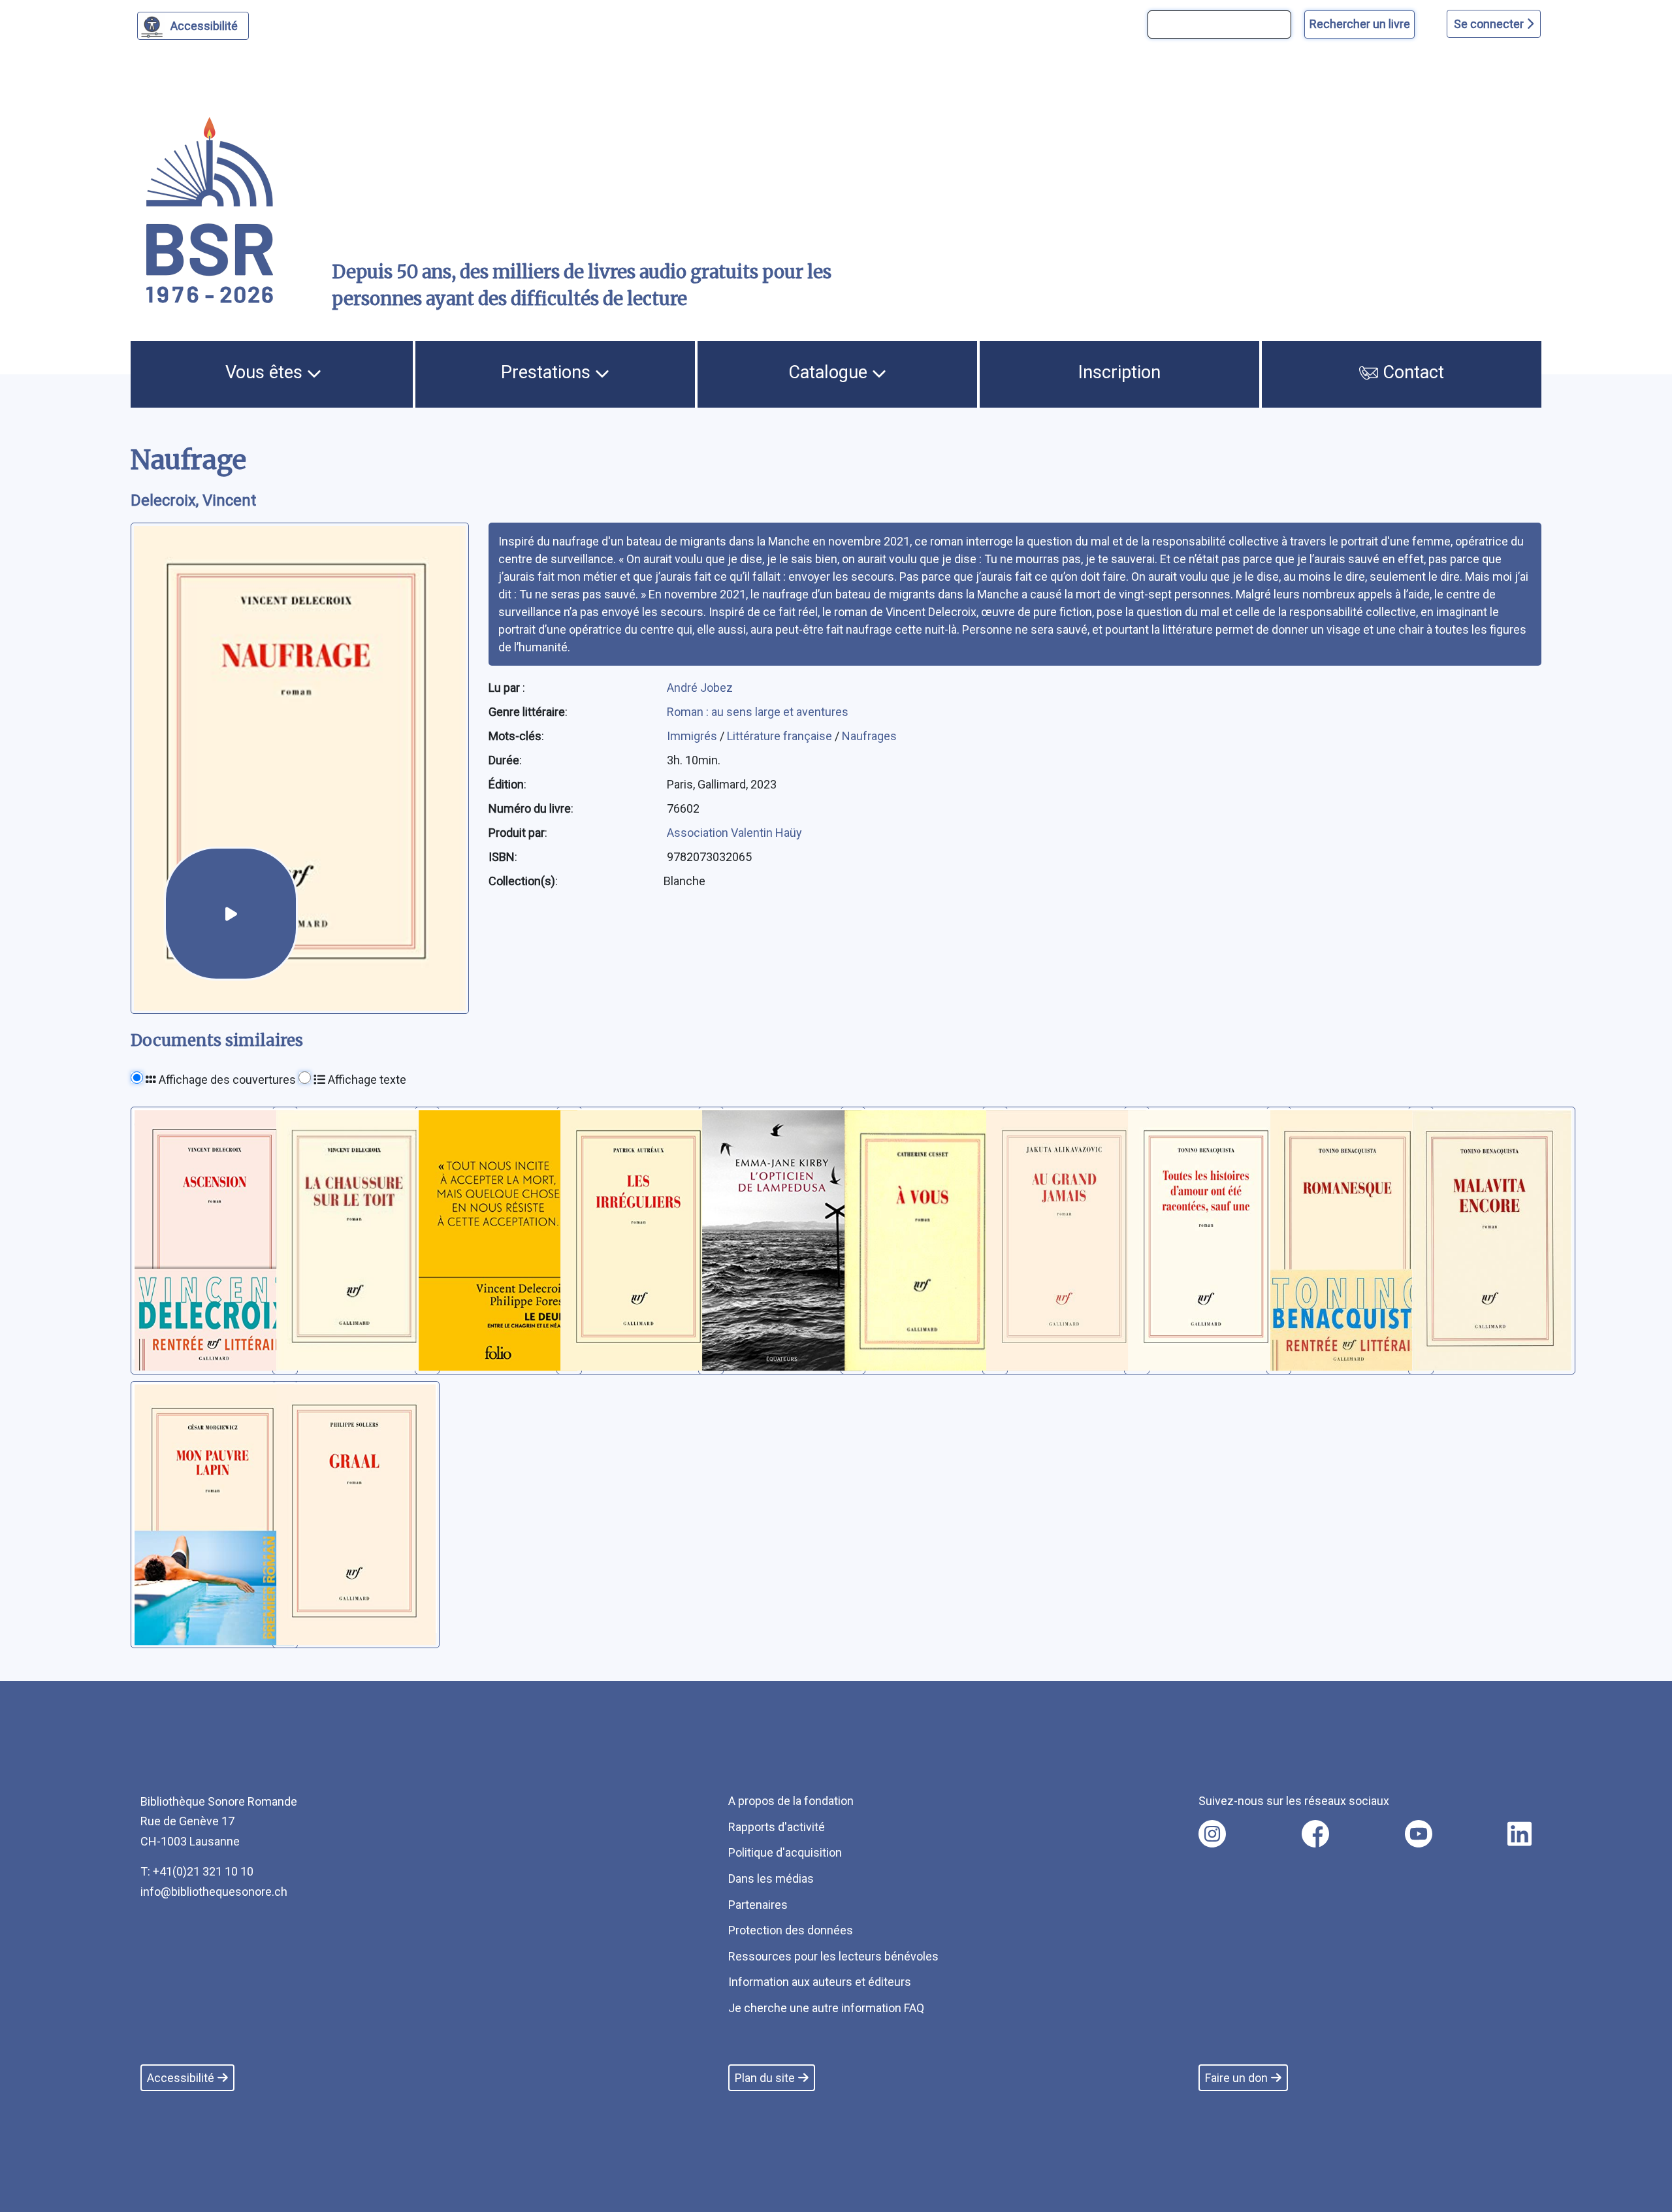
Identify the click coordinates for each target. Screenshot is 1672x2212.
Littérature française (781, 736)
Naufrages (869, 736)
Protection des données (791, 1930)
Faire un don (1236, 2078)
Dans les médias (771, 1879)
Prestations (548, 372)
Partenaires (758, 1905)
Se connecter (1490, 24)
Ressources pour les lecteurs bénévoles (833, 1956)
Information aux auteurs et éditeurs (820, 1982)
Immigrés (693, 736)
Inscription (1119, 372)
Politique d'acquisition (785, 1852)
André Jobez (700, 688)
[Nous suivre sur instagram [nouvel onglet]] (1212, 1834)
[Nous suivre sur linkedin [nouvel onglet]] (1519, 1834)
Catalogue (830, 372)
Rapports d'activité (777, 1827)
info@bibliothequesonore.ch (214, 1892)
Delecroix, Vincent (193, 500)
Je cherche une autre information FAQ (826, 2008)
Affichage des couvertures (226, 1080)
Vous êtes (266, 372)
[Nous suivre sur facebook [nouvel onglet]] (1315, 1834)
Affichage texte (366, 1080)
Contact (1411, 372)
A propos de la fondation (791, 1801)
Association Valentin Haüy (734, 833)
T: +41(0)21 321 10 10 (197, 1871)
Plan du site (765, 2078)
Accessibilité (204, 26)
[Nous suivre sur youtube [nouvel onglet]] (1419, 1834)
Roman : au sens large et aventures (758, 712)
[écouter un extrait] (231, 914)
